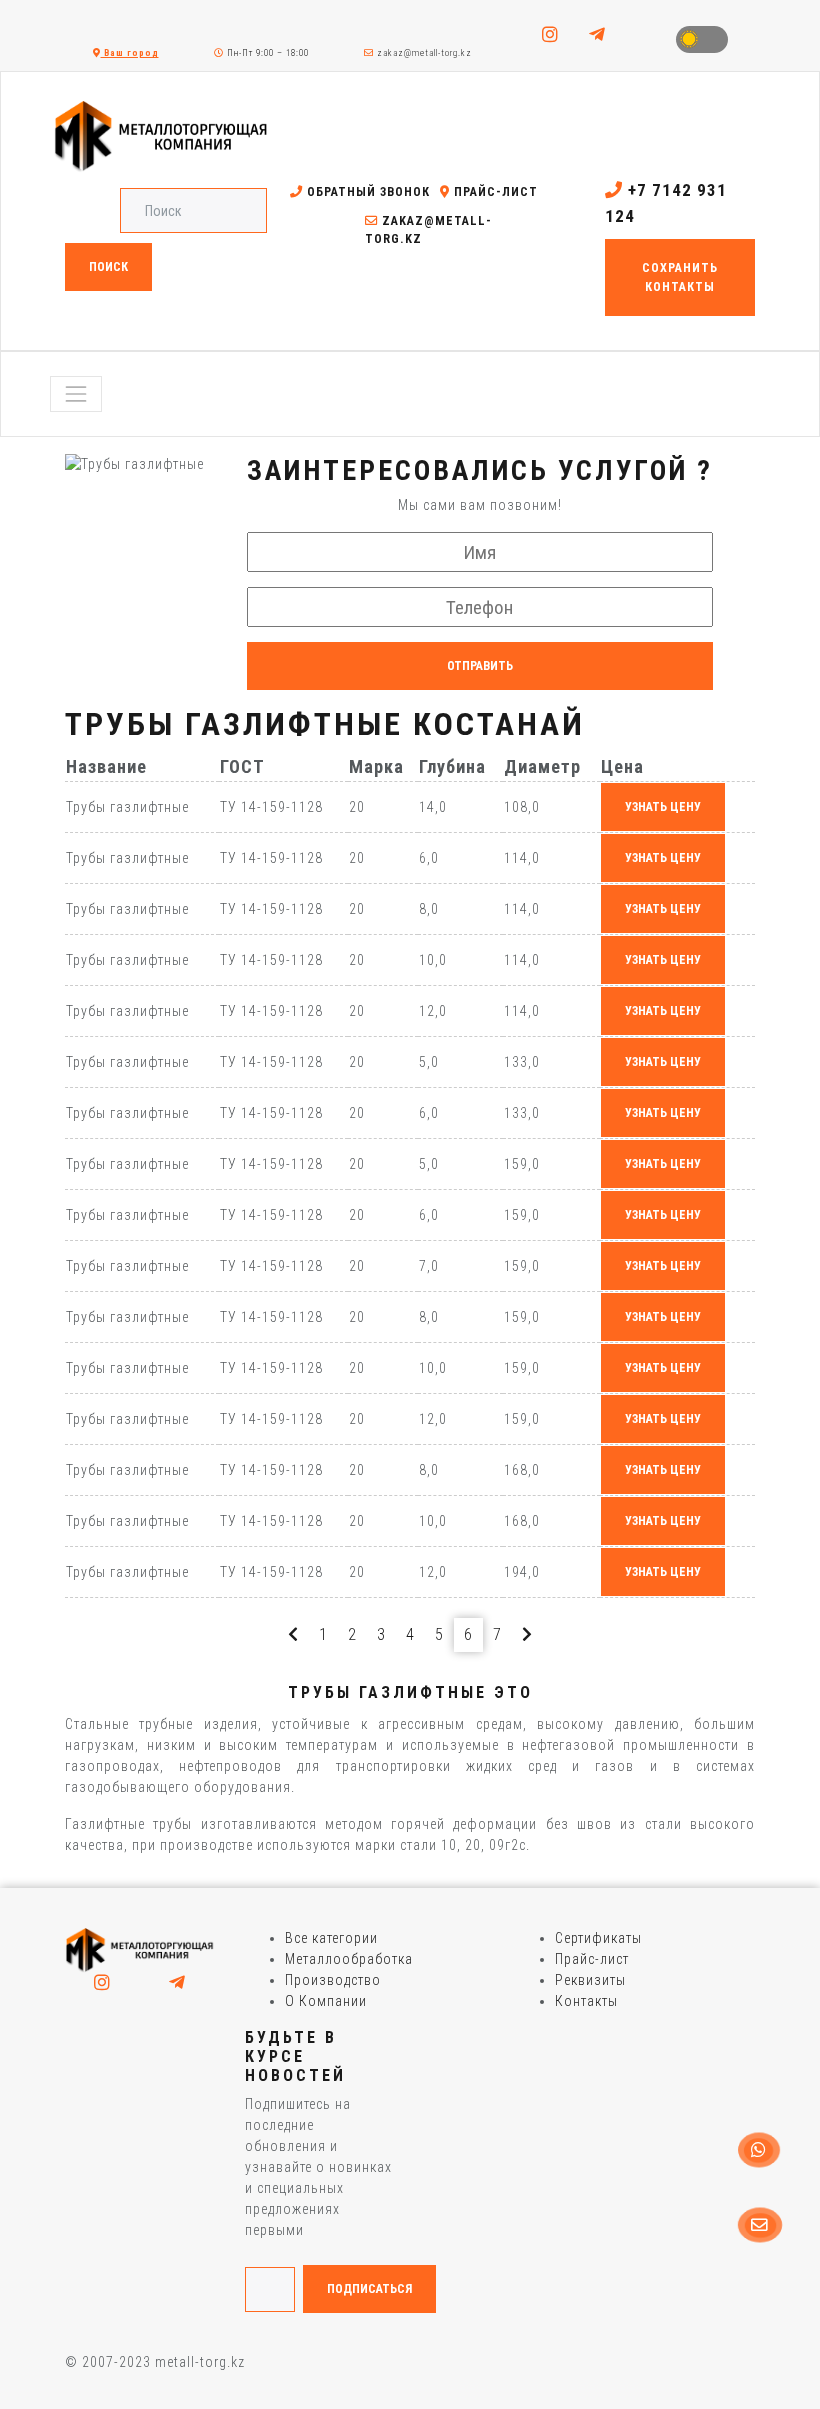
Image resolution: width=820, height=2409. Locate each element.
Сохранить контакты (680, 277)
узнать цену (663, 807)
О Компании (326, 2001)
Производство (333, 1980)
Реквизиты (590, 1980)
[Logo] (140, 1949)
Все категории (331, 1938)
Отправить (480, 666)
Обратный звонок (366, 192)
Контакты (586, 2001)
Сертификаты (598, 1938)
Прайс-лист (494, 192)
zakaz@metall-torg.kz (423, 53)
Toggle (702, 39)
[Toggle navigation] (76, 394)
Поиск (108, 267)
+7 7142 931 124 (666, 203)
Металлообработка (349, 1959)
